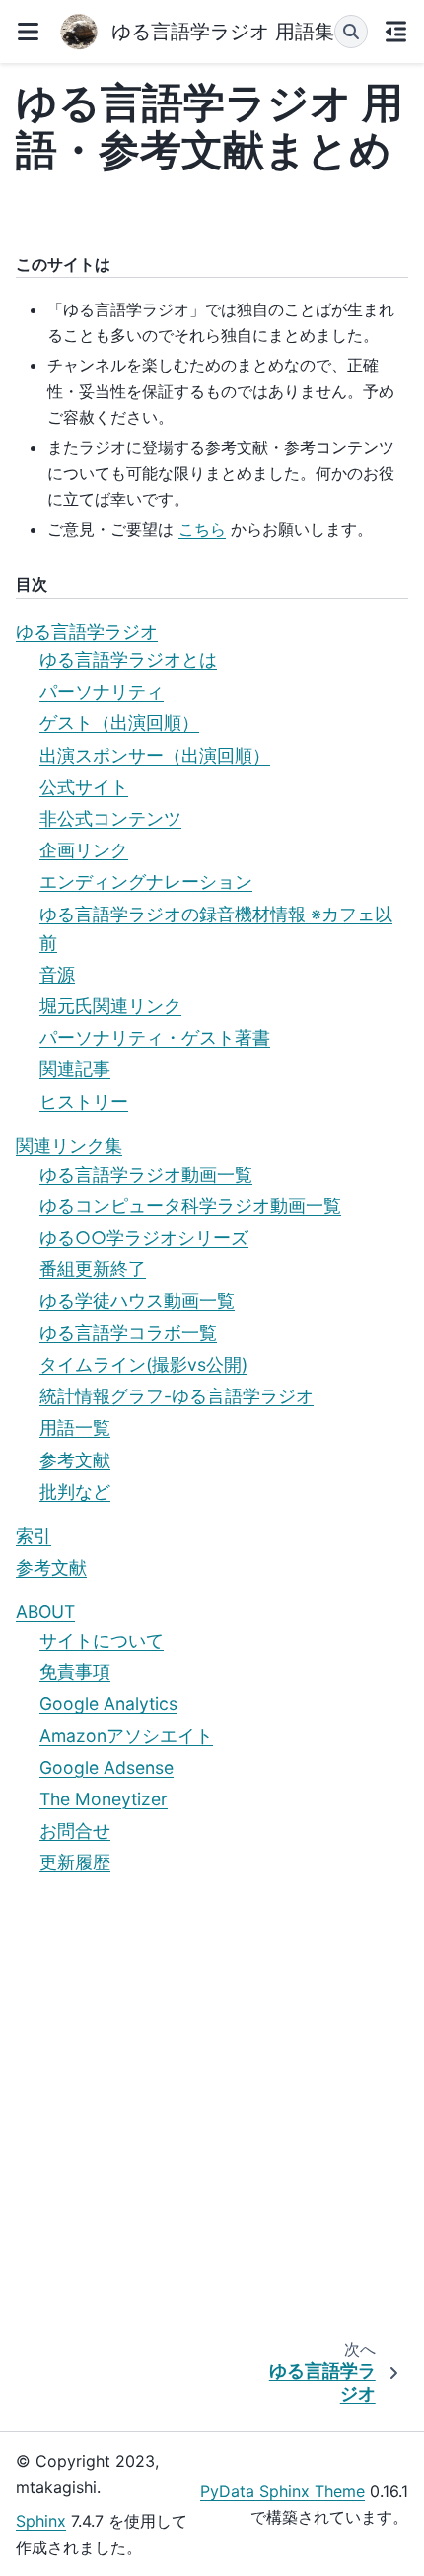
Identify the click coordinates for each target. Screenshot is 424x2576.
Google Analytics (108, 1703)
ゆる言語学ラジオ (87, 631)
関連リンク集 (69, 1146)
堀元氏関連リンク (110, 1006)
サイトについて (102, 1640)
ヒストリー (84, 1101)
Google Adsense (106, 1767)
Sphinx (41, 2521)
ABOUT (45, 1612)
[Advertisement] (212, 2111)
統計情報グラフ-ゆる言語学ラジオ (177, 1396)
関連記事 (75, 1069)
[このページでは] (396, 32)
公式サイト (84, 787)
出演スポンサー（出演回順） (155, 755)
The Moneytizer (104, 1799)
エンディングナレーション (146, 881)
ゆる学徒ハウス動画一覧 (137, 1300)
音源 (57, 974)
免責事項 (75, 1672)
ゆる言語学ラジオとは (128, 660)
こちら (202, 529)
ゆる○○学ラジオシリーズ (144, 1237)
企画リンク (84, 850)
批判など (75, 1491)
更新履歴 (75, 1862)
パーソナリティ (102, 691)
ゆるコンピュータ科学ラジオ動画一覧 (190, 1206)
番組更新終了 (93, 1269)
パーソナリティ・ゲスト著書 (155, 1037)
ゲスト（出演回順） (119, 723)
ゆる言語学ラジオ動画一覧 (146, 1174)
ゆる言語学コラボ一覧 (128, 1333)
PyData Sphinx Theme (283, 2491)
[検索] (351, 32)
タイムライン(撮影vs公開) (143, 1364)
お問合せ (75, 1830)
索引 (34, 1536)
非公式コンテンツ (110, 818)
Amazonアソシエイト (126, 1736)
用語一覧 (75, 1427)
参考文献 (75, 1460)
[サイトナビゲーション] (28, 32)
